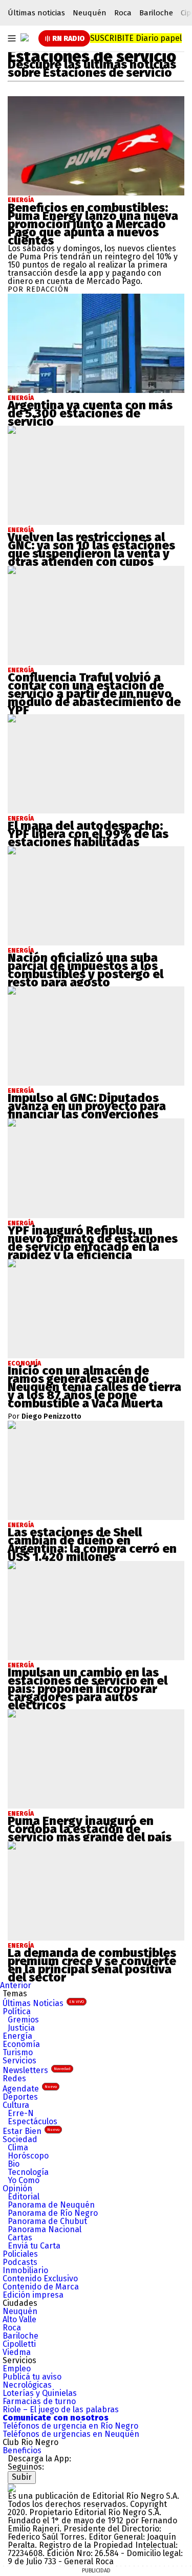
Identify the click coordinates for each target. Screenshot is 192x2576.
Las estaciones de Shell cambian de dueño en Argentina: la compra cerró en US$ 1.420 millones (92, 1545)
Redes (14, 2078)
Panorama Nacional (45, 2229)
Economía (21, 2044)
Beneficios (22, 2450)
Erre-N (21, 2113)
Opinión (17, 2188)
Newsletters (37, 2070)
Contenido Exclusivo (40, 2278)
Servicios (19, 2061)
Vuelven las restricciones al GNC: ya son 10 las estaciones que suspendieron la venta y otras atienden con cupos (91, 549)
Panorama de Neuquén (51, 2205)
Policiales (20, 2254)
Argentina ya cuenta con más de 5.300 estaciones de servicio (90, 413)
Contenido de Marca (41, 2287)
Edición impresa (33, 2295)
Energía (21, 200)
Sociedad (20, 2139)
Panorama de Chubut (47, 2221)
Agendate (30, 2089)
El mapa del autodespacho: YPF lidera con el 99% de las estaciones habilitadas (88, 834)
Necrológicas (27, 2385)
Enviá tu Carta (34, 2246)
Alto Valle (19, 2319)
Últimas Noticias (43, 2003)
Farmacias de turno (39, 2401)
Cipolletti (19, 2344)
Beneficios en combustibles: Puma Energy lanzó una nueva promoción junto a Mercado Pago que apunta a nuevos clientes (93, 224)
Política (17, 2011)
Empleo (17, 2369)
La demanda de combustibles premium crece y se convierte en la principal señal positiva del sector (92, 1965)
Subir (22, 2477)
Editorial (24, 2197)
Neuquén (90, 13)
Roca (123, 13)
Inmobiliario (25, 2270)
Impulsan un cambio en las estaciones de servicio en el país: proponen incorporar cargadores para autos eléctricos (88, 1689)
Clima (18, 2148)
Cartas (20, 2238)
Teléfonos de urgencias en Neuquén (71, 2434)
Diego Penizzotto (51, 1417)
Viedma (17, 2352)
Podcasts (20, 2262)
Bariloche (156, 13)
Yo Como (24, 2180)
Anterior (16, 1985)
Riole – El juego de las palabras (61, 2409)
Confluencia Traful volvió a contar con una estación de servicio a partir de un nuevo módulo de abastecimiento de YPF (94, 694)
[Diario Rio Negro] (12, 2488)
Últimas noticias (36, 13)
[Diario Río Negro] (25, 37)
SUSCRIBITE (136, 38)
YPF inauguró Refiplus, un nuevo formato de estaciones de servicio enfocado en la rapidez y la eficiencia (93, 1243)
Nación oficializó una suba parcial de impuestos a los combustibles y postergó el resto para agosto (86, 970)
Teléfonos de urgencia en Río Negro (70, 2426)
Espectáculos (33, 2121)
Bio (14, 2164)
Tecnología (28, 2172)
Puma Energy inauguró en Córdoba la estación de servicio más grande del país (90, 1829)
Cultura (16, 2105)
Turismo (18, 2052)
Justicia (21, 2028)
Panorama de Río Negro (53, 2213)
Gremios (23, 2020)
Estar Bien (31, 2131)
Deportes (20, 2097)
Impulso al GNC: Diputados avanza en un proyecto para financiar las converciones (87, 1106)
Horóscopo (28, 2156)
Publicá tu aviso (32, 2377)
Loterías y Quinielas (40, 2393)
